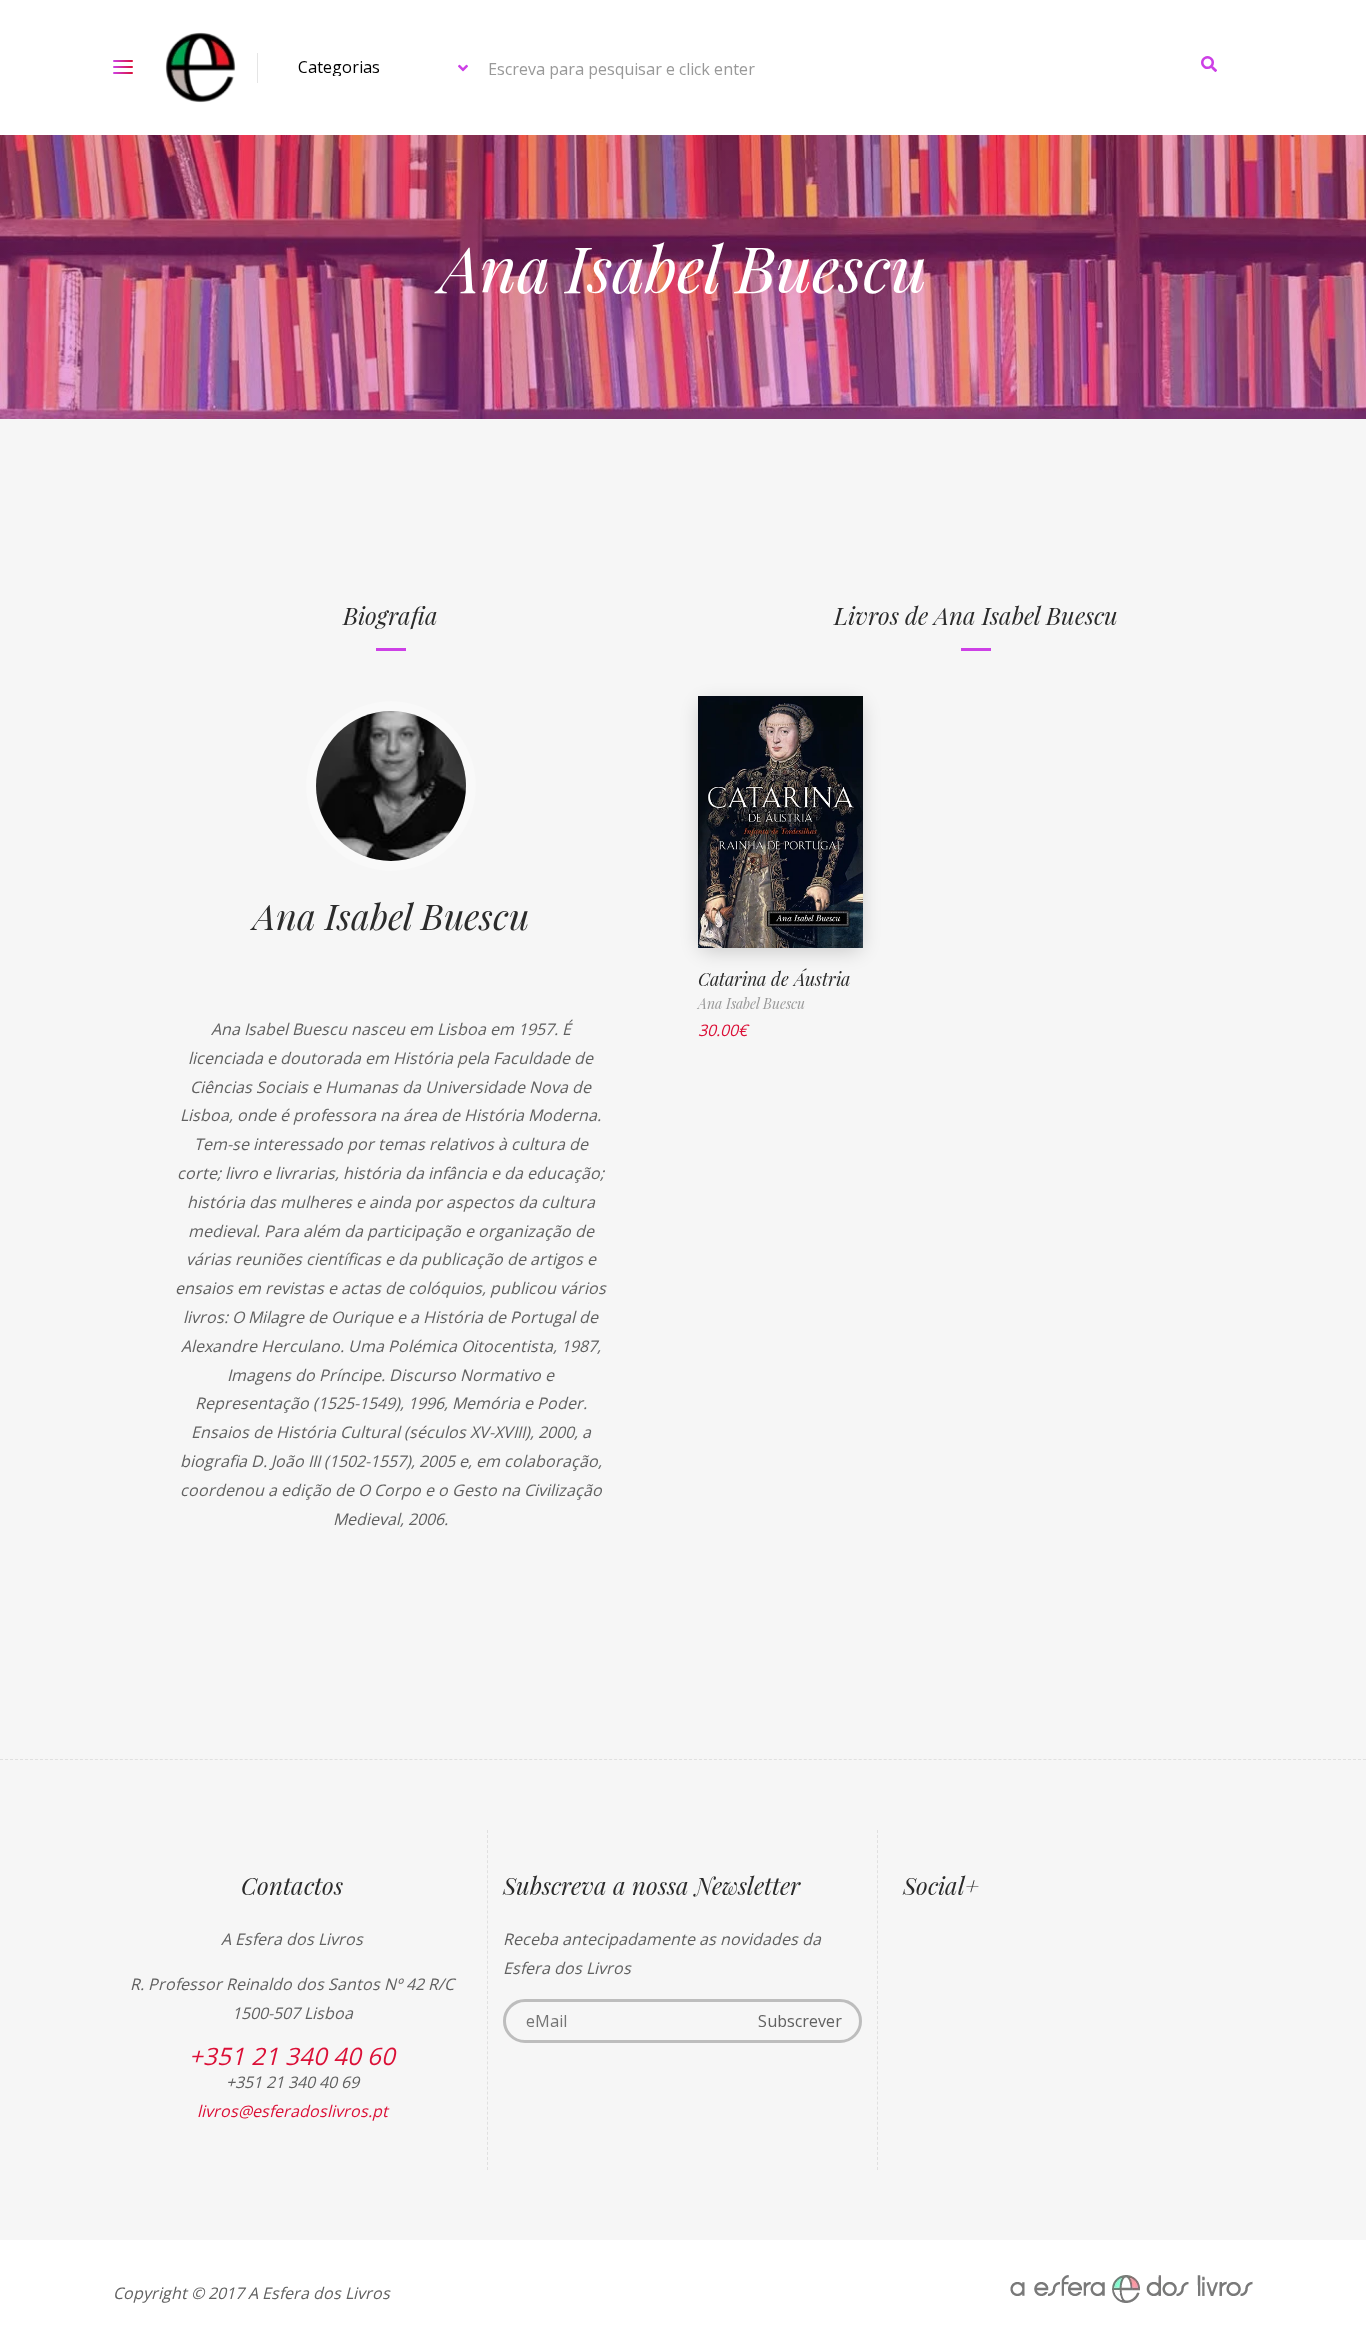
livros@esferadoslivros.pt (292, 2111)
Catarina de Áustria (774, 979)
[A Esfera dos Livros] (200, 67)
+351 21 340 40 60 (292, 2055)
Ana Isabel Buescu (391, 915)
